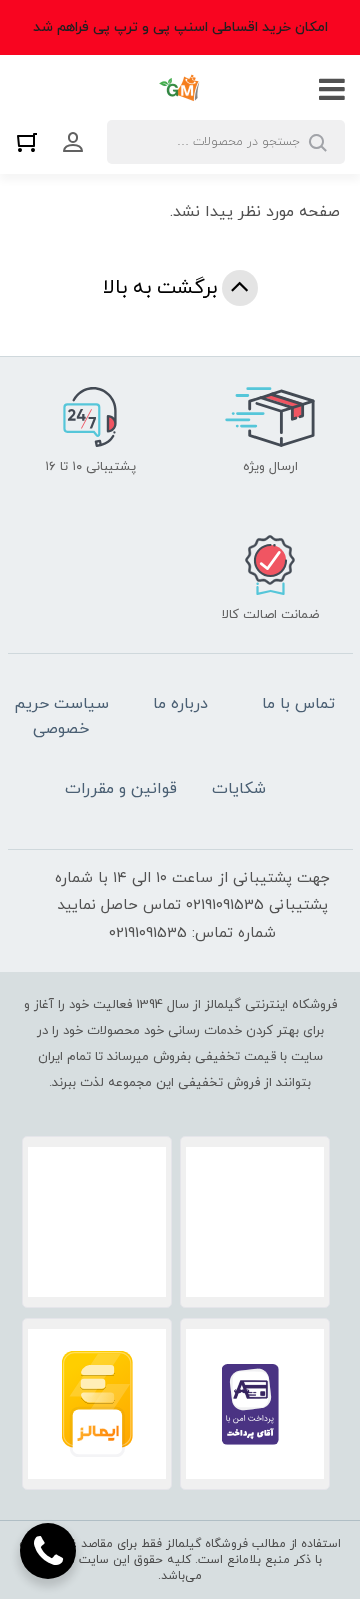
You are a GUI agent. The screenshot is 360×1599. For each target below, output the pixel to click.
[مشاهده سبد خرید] (32, 141)
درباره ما (180, 704)
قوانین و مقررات (121, 789)
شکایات (239, 789)
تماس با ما (298, 704)
